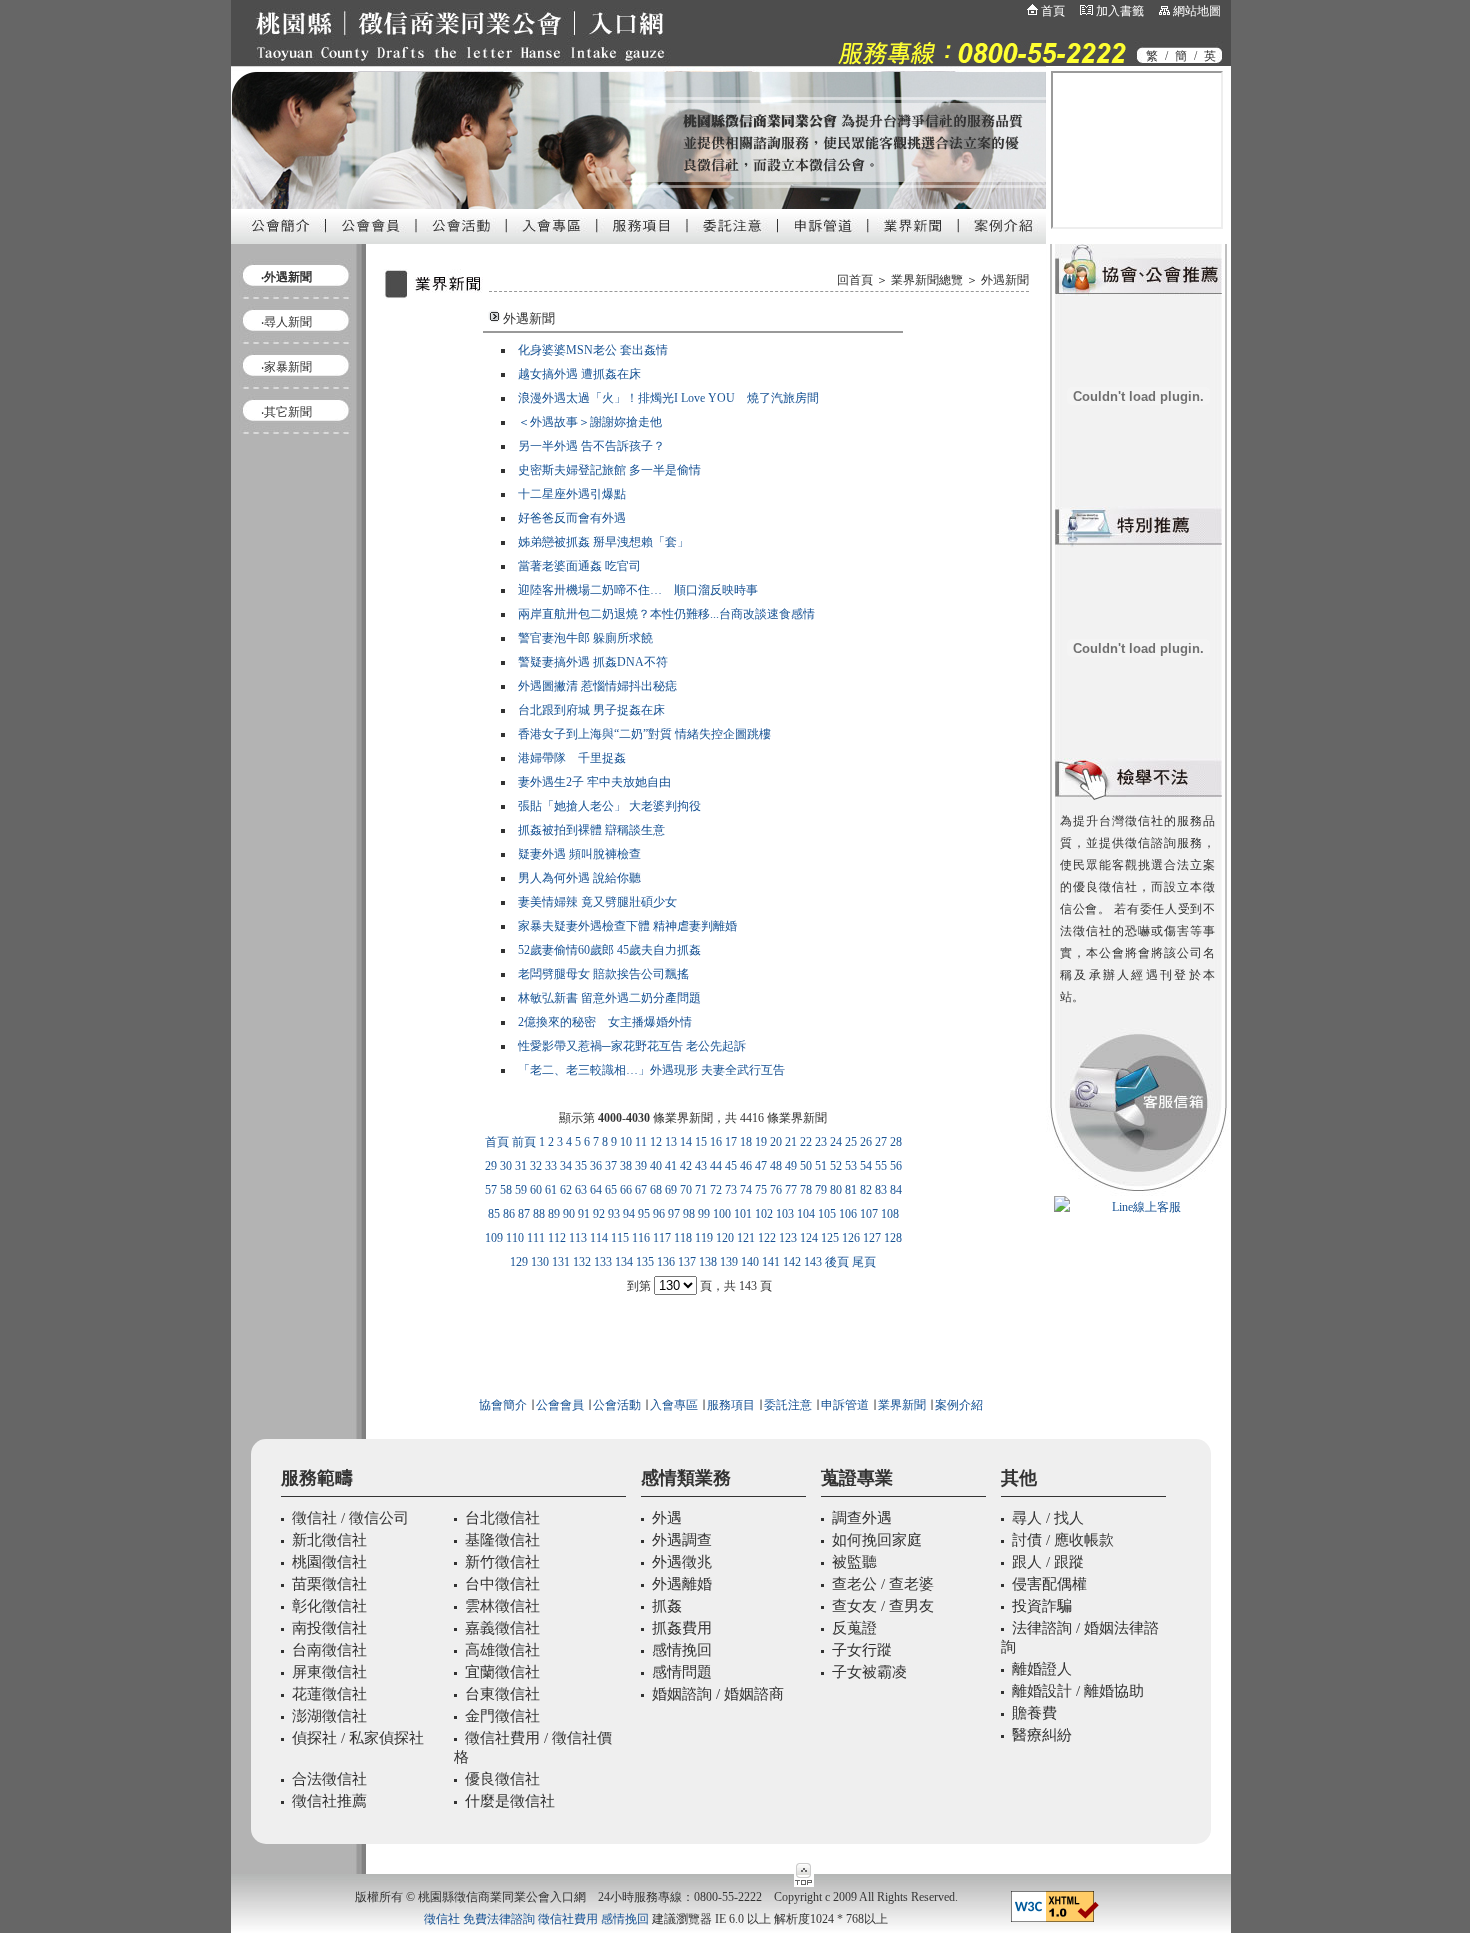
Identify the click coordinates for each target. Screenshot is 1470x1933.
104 (806, 1214)
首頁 (1053, 11)
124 (809, 1238)
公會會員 (558, 1405)
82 (866, 1190)
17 (731, 1142)
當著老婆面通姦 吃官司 (579, 566)
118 (683, 1238)
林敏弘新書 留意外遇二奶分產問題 (609, 998)
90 (569, 1214)
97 (674, 1214)
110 (515, 1238)
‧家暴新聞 (286, 367)
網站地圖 (1197, 11)
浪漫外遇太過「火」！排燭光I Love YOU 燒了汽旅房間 (668, 398)
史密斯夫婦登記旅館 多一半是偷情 (609, 470)
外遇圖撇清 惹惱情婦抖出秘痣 (597, 686)
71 (701, 1190)
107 (869, 1214)
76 (776, 1190)
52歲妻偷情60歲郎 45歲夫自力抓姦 (609, 950)
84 (896, 1190)
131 (561, 1262)
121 (746, 1238)
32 (536, 1166)
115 (620, 1238)
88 (539, 1214)
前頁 (524, 1142)
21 (791, 1142)
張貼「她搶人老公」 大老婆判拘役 (609, 806)
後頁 (837, 1262)
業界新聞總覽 (927, 280)
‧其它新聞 (286, 412)
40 (656, 1166)
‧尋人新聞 (286, 322)
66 (626, 1190)
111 (536, 1238)
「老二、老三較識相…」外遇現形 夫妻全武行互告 (651, 1070)
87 (524, 1214)
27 (881, 1142)
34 (566, 1166)
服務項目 (731, 1405)
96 (659, 1214)
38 (626, 1166)
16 (716, 1142)
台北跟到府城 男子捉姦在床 (591, 710)
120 (725, 1238)
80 (836, 1190)
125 (830, 1238)
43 (701, 1166)
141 (771, 1262)
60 (536, 1190)
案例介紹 (959, 1405)
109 (494, 1238)
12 (656, 1142)
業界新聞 (902, 1405)
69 (671, 1190)
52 (836, 1166)
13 (671, 1142)
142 (792, 1262)
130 (540, 1262)
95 (644, 1214)
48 (776, 1166)
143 (813, 1262)
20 (776, 1142)
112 (557, 1238)
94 (629, 1214)
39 (641, 1166)
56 (896, 1166)
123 (788, 1238)
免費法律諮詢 (499, 1919)
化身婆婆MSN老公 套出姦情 (593, 350)
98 (689, 1214)
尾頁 (864, 1262)
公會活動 (617, 1405)
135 (645, 1262)
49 (791, 1166)
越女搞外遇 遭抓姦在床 (579, 374)
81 (851, 1190)
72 (716, 1190)
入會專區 (674, 1405)
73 (731, 1190)
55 (881, 1166)
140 (750, 1262)
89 (554, 1214)
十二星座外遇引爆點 (572, 494)
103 (785, 1214)
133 (603, 1262)
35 (581, 1166)
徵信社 (442, 1919)
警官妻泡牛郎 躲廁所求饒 (585, 638)
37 (611, 1166)
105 (827, 1214)
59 (521, 1190)
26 (866, 1142)
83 (881, 1190)
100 (722, 1214)
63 (581, 1190)
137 (687, 1262)
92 (599, 1214)
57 (491, 1190)
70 (686, 1190)
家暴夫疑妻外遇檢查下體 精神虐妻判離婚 (627, 926)
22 (806, 1142)
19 (761, 1142)
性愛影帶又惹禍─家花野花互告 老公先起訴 (632, 1046)
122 (767, 1238)
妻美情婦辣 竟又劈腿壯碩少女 (597, 902)
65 (611, 1190)
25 (851, 1142)
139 (729, 1262)
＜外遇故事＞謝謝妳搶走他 (590, 422)
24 (836, 1142)
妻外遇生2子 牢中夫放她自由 (594, 782)
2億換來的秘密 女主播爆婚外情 (605, 1022)
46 (746, 1166)
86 (509, 1214)
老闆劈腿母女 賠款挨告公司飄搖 (603, 974)
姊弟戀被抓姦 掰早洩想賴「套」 (603, 542)
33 (551, 1166)
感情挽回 (625, 1919)
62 (566, 1190)
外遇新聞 (1005, 280)
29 (491, 1166)
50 (806, 1166)
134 (624, 1262)
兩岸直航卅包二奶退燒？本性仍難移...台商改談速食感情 (666, 614)
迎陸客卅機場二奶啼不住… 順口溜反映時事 (638, 590)
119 (704, 1238)
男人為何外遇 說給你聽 (579, 878)
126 (851, 1238)
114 (599, 1238)
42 (686, 1166)
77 (791, 1190)
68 (656, 1190)
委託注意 (786, 1405)
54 (866, 1166)
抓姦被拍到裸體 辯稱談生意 (591, 830)
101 (743, 1214)
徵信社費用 (568, 1919)
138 (708, 1262)
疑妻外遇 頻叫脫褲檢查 (579, 854)
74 (746, 1190)
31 (521, 1166)
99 (704, 1214)
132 (582, 1262)
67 (641, 1190)
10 (626, 1142)
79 (821, 1190)
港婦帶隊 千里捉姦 (572, 758)
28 (896, 1142)
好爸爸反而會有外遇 (572, 518)
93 (614, 1214)
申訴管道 (845, 1405)
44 (716, 1166)
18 (746, 1142)
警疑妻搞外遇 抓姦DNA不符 (593, 662)
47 (761, 1166)
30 (506, 1166)
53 (851, 1166)
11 (641, 1142)
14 (686, 1142)
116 (641, 1238)
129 (519, 1262)
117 (662, 1238)
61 (551, 1190)
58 (506, 1190)
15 (701, 1142)
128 (893, 1238)
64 (596, 1190)
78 (806, 1190)
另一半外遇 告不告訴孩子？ (591, 446)
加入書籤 (1120, 11)
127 (872, 1238)
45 (731, 1166)
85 (494, 1214)
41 (671, 1166)
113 (578, 1238)
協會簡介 (503, 1405)
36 (596, 1166)
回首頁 (855, 280)
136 (666, 1262)
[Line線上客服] (1138, 1207)
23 (821, 1142)
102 (764, 1214)
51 (821, 1166)
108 (890, 1214)
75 (761, 1190)
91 (584, 1214)
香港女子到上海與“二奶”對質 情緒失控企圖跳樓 (644, 734)
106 (848, 1214)
